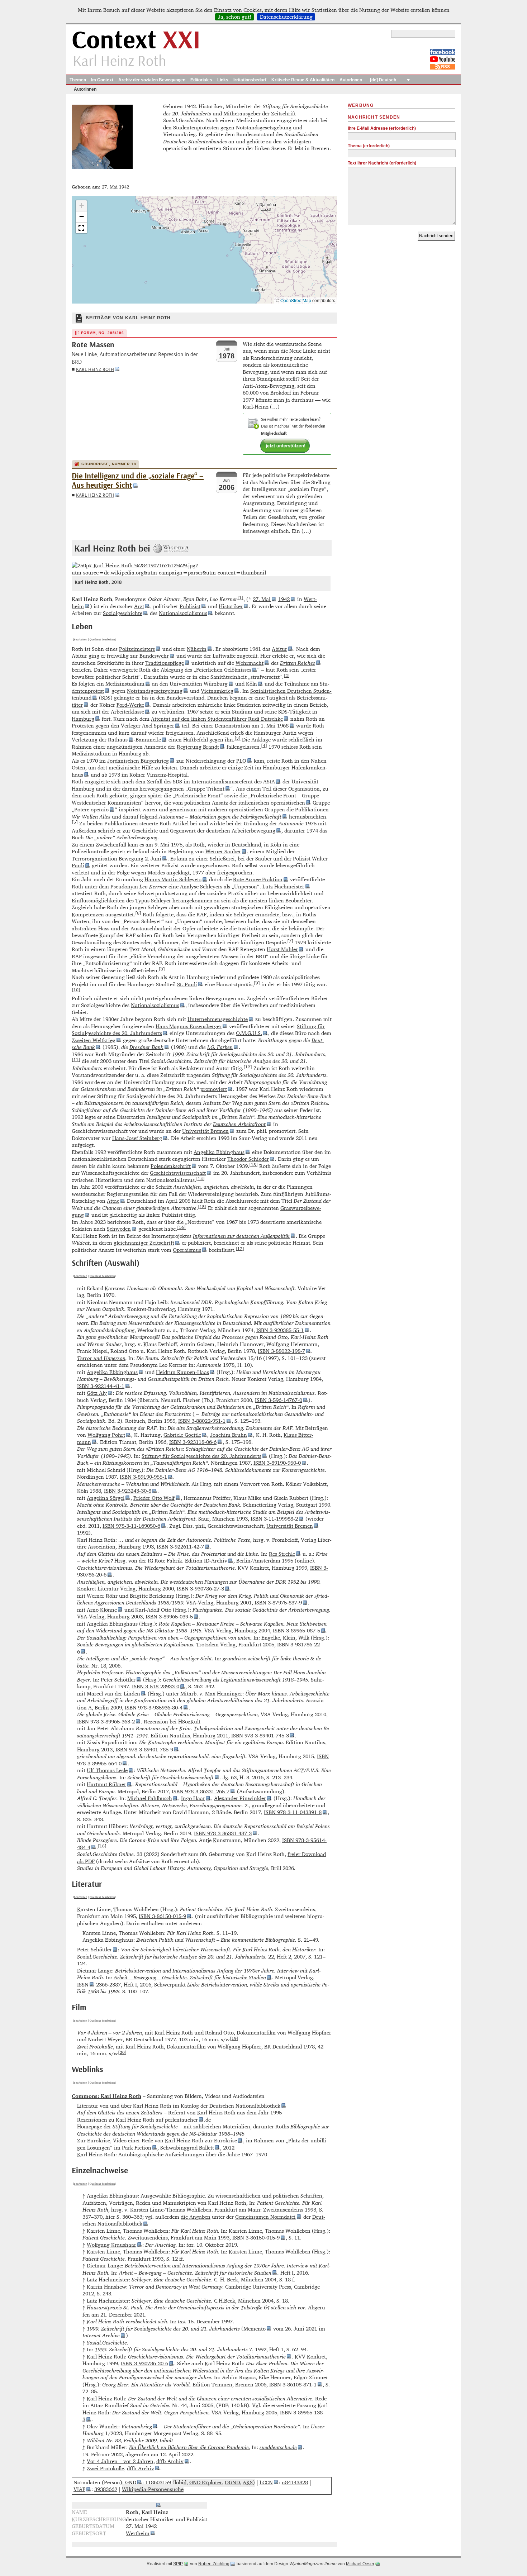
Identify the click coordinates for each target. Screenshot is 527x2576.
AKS (248, 2482)
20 (122, 2052)
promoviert (214, 1089)
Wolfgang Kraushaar (111, 2245)
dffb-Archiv (170, 2461)
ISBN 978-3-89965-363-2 (106, 1721)
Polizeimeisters (137, 649)
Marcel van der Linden (113, 1694)
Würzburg (216, 684)
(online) (304, 1561)
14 (200, 1178)
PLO (241, 761)
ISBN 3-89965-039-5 (169, 1616)
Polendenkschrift (171, 1166)
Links (223, 80)
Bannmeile (148, 740)
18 (102, 1846)
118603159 (158, 2482)
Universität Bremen (205, 1131)
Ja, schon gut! (235, 17)
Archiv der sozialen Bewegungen (152, 80)
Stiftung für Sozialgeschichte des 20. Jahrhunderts (201, 1456)
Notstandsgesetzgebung (155, 691)
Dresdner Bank (146, 1047)
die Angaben (196, 2217)
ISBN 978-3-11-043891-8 (293, 1812)
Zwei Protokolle (105, 2468)
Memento (255, 2329)
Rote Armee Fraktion (258, 879)
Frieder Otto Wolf (154, 1498)
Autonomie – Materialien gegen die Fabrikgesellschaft (220, 817)
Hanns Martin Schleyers (173, 879)
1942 (284, 599)
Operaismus (187, 1250)
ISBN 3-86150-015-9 (162, 1916)
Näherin (197, 649)
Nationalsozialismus (183, 613)
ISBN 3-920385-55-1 (280, 1330)
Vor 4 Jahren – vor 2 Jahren (120, 2461)
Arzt (139, 606)
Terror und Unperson (101, 1358)
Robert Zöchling (214, 2564)
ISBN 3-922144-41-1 (101, 1386)
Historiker (231, 606)
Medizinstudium (125, 684)
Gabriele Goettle (182, 1435)
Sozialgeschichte (123, 613)
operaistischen (288, 803)
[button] (81, 206)
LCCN (266, 2482)
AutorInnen (351, 80)
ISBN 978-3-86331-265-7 (201, 1791)
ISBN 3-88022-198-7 (281, 1351)
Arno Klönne (102, 1610)
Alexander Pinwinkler (240, 1798)
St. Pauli (187, 984)
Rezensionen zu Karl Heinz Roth (116, 2120)
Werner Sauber (223, 851)
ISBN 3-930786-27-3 (200, 1588)
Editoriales (201, 80)
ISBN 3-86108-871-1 (293, 2384)
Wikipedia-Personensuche (153, 2489)
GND (131, 2482)
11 (76, 1059)
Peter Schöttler (118, 1680)
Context (136, 41)
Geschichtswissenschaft (178, 1173)
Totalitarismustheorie (261, 2356)
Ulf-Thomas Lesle (107, 1770)
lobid (181, 2482)
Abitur (279, 649)
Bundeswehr (154, 656)
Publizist (190, 606)
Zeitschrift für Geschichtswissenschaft (170, 1777)
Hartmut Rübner (106, 1784)
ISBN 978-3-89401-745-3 (260, 1735)
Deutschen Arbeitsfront (239, 1124)
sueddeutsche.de (278, 2447)
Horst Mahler (282, 949)
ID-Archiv (216, 1561)
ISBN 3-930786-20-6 (144, 2363)
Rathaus (118, 740)
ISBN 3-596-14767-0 (279, 1400)
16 (181, 1227)
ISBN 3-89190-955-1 (143, 1477)
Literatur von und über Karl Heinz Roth (124, 2106)
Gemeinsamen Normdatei (265, 2217)
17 (240, 1248)
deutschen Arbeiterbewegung (241, 831)
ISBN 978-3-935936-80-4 (154, 1707)
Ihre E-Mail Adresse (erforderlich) (382, 128)
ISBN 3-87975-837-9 (278, 1602)
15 (202, 1206)
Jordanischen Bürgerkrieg (138, 761)
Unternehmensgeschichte (218, 1019)
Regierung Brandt (198, 747)
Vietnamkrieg (217, 691)
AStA (269, 781)
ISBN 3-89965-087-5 (296, 1630)
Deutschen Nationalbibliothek (245, 2106)
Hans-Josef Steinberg (137, 1138)
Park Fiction (137, 2148)
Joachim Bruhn (229, 1435)
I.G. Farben (220, 1047)
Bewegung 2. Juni (140, 858)
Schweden (119, 1229)
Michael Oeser (360, 2564)
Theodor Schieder (248, 1159)
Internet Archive (101, 2335)
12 (248, 1067)
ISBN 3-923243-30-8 (128, 1491)
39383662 (106, 2489)
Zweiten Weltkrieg (94, 1040)
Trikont (215, 789)
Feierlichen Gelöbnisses (224, 670)
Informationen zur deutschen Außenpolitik (241, 1236)
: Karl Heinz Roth (106, 2096)
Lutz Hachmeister (283, 886)
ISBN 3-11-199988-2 (274, 1519)
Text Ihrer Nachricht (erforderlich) (382, 163)
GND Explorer (206, 2482)
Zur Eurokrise (94, 2140)
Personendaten (136, 2505)
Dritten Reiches (298, 663)
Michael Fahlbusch (150, 1798)
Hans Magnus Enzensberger (189, 1026)
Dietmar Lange (104, 2265)
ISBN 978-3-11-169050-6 (131, 1526)
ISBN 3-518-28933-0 (156, 1686)
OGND (232, 2482)
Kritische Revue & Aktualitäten (303, 80)
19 (234, 2038)
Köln (251, 684)
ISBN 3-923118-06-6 (193, 1442)
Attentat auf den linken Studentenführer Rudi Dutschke (217, 719)
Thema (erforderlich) (369, 146)
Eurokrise (225, 2140)
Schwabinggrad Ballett (187, 2148)
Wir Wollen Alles (91, 817)
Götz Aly (97, 1393)
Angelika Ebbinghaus (219, 1152)
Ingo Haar (193, 1798)
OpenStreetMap (296, 300)
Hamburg (83, 719)
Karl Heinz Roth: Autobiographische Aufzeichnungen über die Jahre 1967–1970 (172, 2154)
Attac (113, 1201)
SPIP (178, 2564)
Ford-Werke (130, 705)
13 (253, 1164)
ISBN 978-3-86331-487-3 (223, 1833)
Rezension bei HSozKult (172, 1721)
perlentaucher (181, 2120)
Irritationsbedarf (250, 80)
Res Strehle (282, 1554)
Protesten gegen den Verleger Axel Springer (123, 726)
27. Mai (262, 599)
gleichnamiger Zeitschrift (144, 1243)
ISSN (83, 1985)
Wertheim (138, 2533)
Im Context (102, 80)
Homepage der (127, 2126)
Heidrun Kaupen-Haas (182, 1372)
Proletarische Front (198, 795)
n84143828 (295, 2482)
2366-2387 (108, 1985)
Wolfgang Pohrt (106, 1435)
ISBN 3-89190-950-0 (277, 1463)
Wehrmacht (250, 663)
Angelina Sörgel (106, 1498)
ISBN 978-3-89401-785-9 (144, 1749)
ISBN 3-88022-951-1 (202, 1421)
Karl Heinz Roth (95, 369)
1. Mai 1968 (275, 726)
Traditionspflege (165, 663)
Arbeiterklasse (127, 712)
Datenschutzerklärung (286, 17)
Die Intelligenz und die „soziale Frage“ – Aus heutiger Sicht (138, 481)
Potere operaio (91, 809)
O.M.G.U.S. (249, 1033)
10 (76, 989)
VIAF (79, 2489)
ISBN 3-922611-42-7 (180, 1547)
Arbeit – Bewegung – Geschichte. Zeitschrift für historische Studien (190, 1977)
